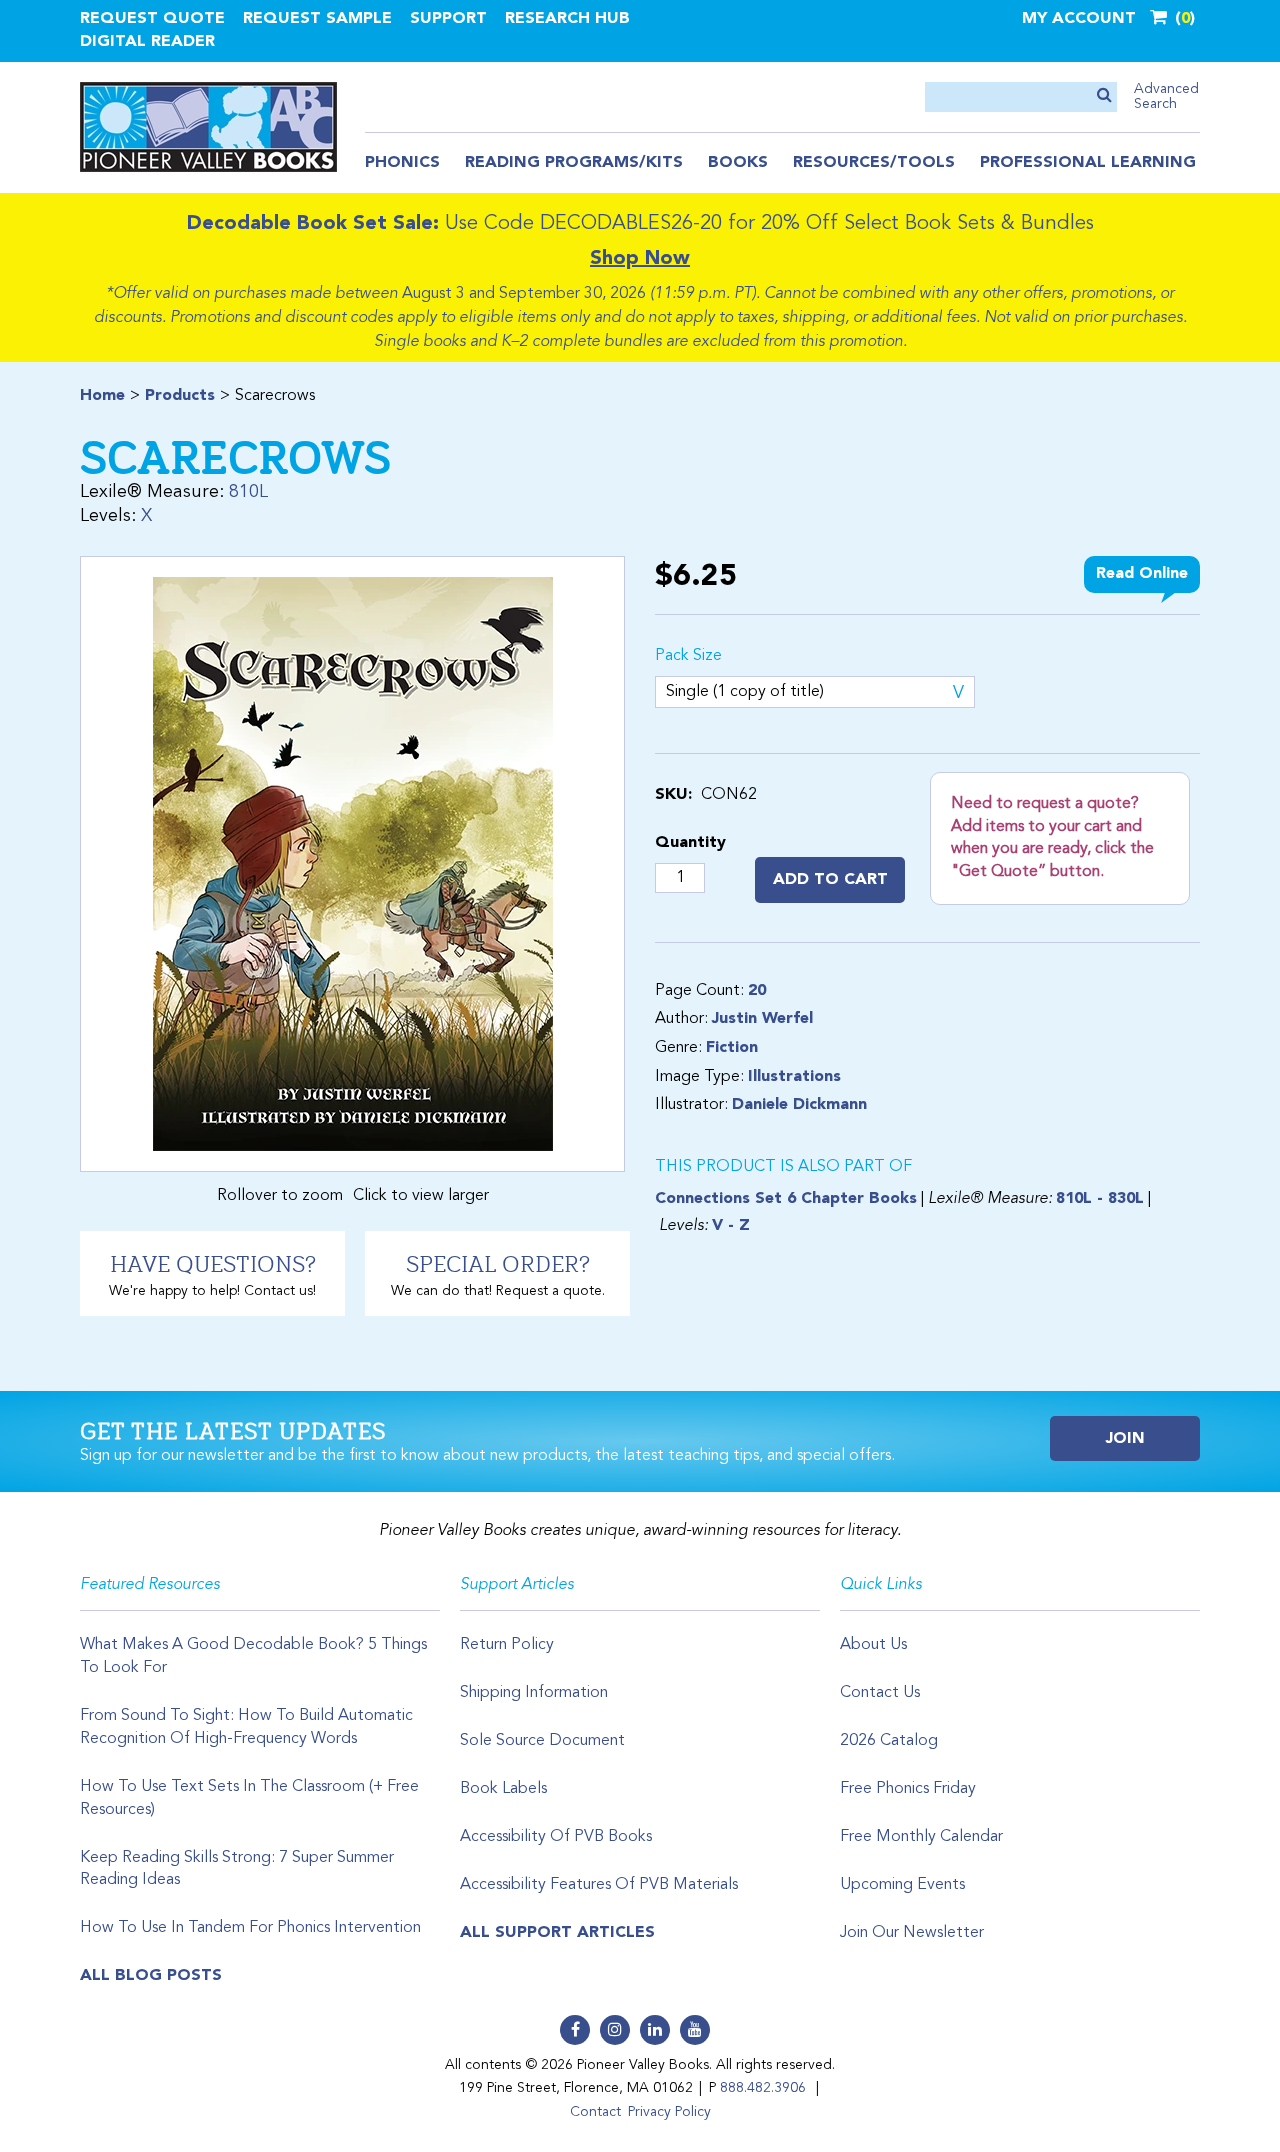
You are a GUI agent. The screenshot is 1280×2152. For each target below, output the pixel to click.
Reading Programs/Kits (574, 163)
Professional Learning (1088, 163)
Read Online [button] (1142, 574)
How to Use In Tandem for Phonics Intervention (250, 1928)
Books (738, 163)
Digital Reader (147, 42)
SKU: (673, 795)
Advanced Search (1166, 96)
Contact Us (880, 1693)
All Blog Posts (151, 1976)
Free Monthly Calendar (921, 1837)
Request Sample (317, 19)
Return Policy (507, 1645)
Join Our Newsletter (912, 1933)
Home (102, 396)
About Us (873, 1645)
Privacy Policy (669, 2112)
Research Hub (567, 19)
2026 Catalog (889, 1741)
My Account (1079, 19)
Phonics (402, 163)
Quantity (690, 843)
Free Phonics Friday (908, 1789)
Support (448, 19)
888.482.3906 (763, 2088)
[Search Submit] (1104, 96)
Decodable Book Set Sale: (313, 224)
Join (1125, 1439)
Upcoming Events (902, 1885)
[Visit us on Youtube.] (695, 2030)
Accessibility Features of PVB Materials (599, 1885)
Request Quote (152, 19)
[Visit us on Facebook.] (575, 2030)
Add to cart (830, 880)
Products (180, 396)
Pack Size (688, 656)
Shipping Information (534, 1693)
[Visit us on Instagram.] (615, 2030)
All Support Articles (557, 1933)
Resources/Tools (874, 163)
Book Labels (503, 1789)
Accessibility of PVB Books (556, 1837)
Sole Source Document (542, 1741)
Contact (595, 2112)
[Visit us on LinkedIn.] (655, 2030)
